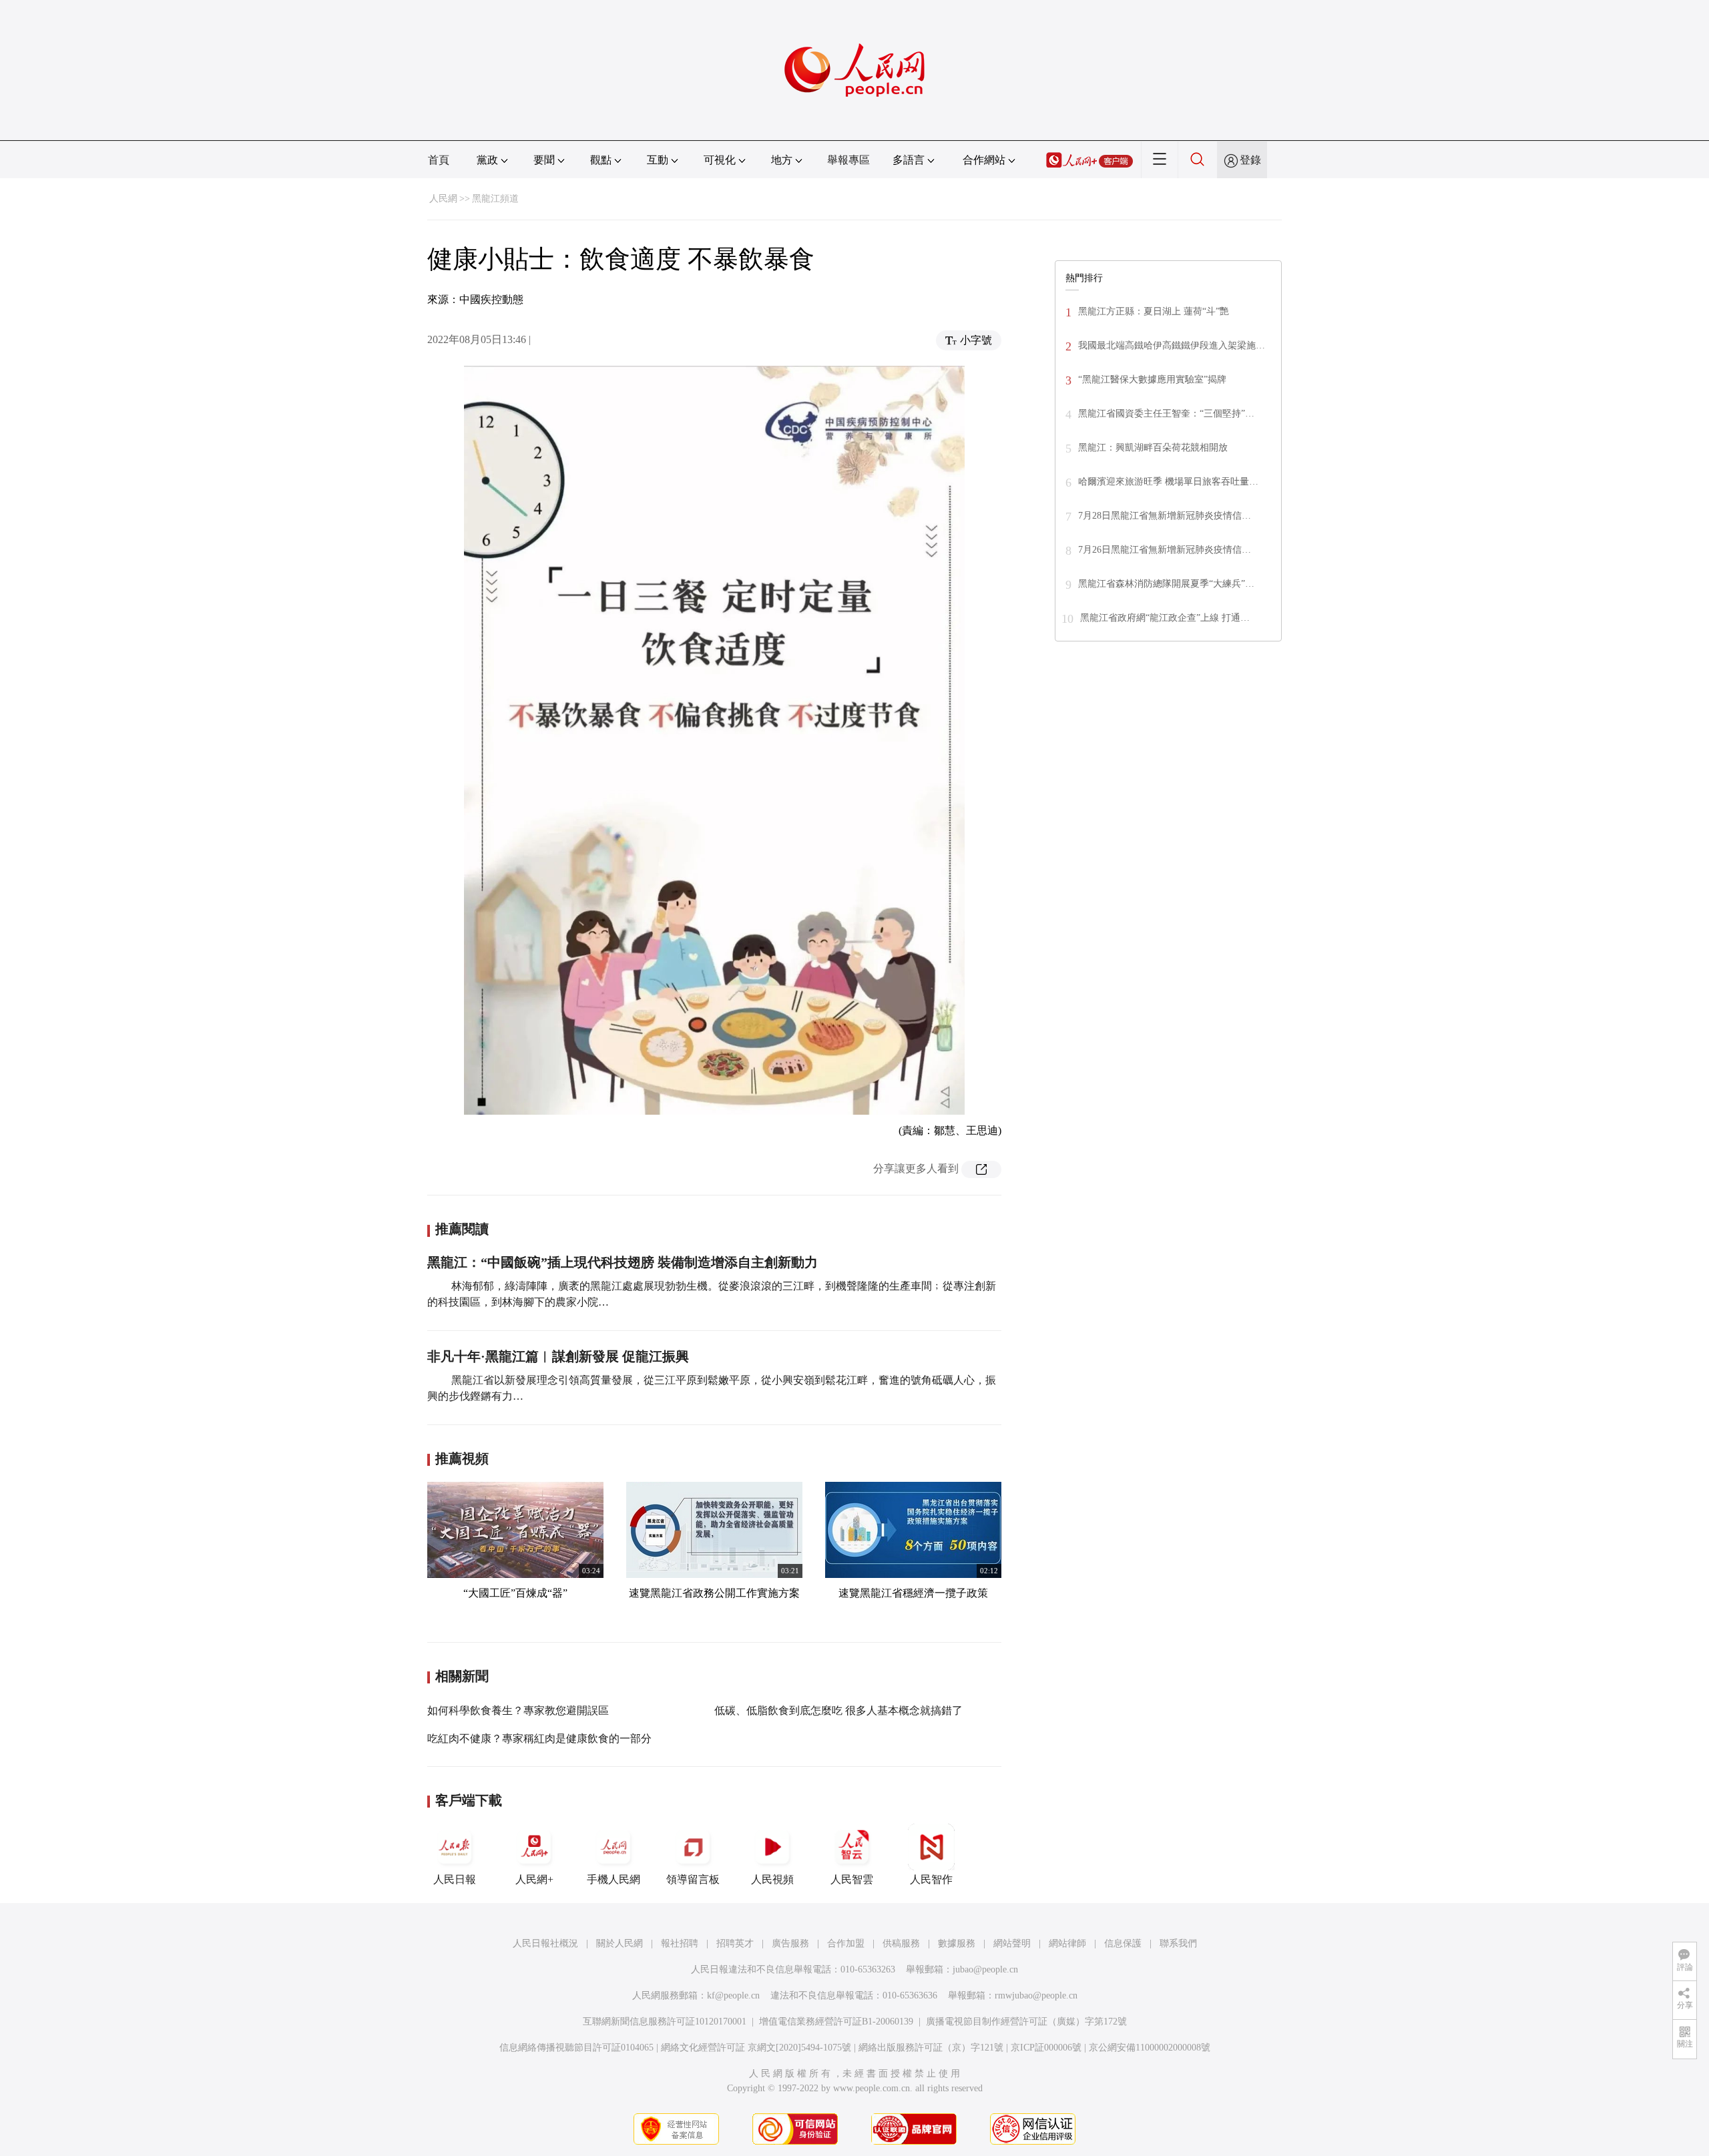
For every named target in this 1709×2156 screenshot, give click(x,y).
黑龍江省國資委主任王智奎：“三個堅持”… (1166, 414)
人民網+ (534, 1879)
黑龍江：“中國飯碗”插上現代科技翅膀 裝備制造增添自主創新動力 (623, 1262)
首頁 (439, 160)
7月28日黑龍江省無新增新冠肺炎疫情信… (1165, 516)
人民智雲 (852, 1879)
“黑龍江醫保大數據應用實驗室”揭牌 (1152, 379)
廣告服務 (790, 1943)
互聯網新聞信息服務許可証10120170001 (665, 2022)
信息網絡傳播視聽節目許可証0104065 (576, 2048)
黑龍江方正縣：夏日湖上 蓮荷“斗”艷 (1154, 311)
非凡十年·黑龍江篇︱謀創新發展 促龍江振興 (558, 1356)
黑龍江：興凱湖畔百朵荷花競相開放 (1153, 448)
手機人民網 (614, 1879)
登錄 (1250, 160)
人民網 (443, 199)
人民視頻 (772, 1879)
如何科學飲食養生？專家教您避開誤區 (518, 1710)
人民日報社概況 (545, 1943)
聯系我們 (1178, 1943)
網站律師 (1067, 1943)
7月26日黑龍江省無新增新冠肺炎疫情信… (1165, 550)
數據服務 (957, 1943)
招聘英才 (735, 1943)
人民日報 (455, 1879)
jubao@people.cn (985, 1969)
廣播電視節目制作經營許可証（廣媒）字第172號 (1026, 2022)
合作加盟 (846, 1943)
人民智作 (931, 1879)
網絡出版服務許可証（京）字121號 (931, 2048)
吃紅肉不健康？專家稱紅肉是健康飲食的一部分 (539, 1738)
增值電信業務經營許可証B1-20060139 (836, 2022)
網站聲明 (1012, 1943)
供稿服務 (901, 1943)
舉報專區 (848, 160)
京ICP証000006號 (1046, 2048)
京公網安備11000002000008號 (1150, 2048)
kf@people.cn (733, 1995)
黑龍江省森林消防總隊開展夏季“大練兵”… (1166, 584)
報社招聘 (680, 1943)
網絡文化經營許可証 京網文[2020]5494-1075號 (756, 2048)
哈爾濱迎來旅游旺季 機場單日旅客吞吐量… (1168, 482)
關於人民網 (620, 1943)
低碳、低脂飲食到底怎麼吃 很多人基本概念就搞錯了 (838, 1710)
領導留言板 (693, 1879)
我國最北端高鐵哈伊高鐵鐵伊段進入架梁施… (1172, 345)
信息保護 (1123, 1943)
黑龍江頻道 (495, 199)
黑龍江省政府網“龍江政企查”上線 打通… (1165, 618)
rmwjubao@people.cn (1036, 1995)
